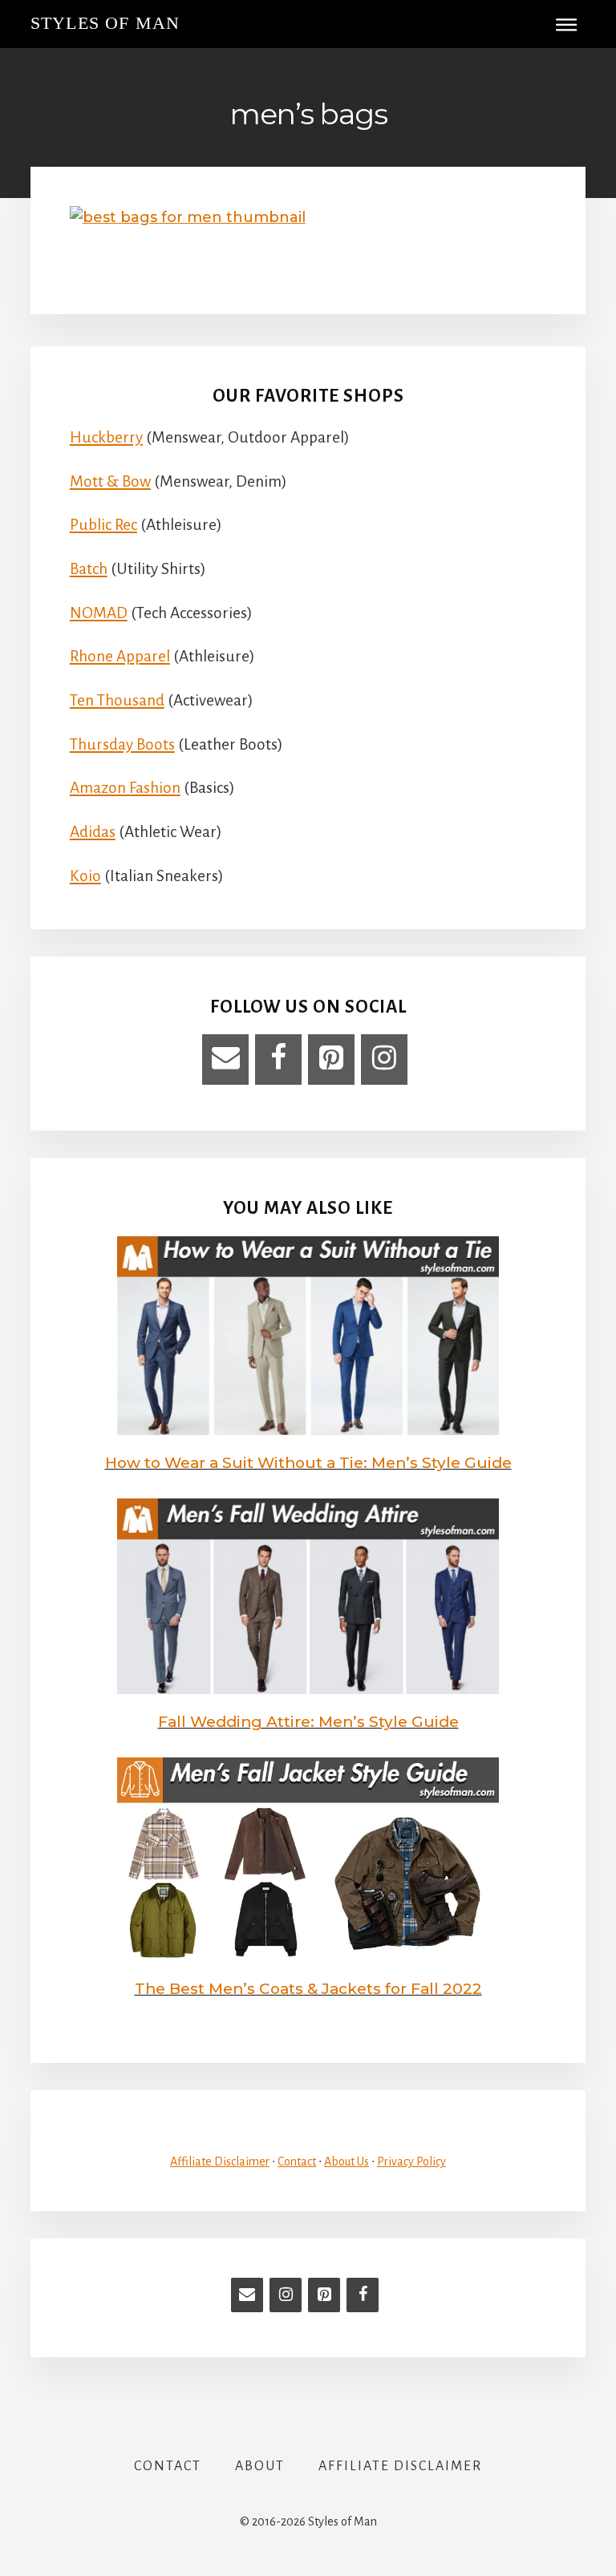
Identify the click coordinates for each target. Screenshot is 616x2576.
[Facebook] (278, 1060)
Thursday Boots (122, 744)
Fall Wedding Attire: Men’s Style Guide (308, 1722)
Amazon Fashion (125, 788)
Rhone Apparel (120, 656)
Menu (572, 24)
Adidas (93, 832)
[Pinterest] (331, 1060)
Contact (297, 2161)
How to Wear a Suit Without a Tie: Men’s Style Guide (308, 1463)
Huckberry (106, 437)
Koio (85, 876)
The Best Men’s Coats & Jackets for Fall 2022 (308, 1989)
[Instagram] (384, 1060)
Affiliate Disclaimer (220, 2161)
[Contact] (225, 1060)
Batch (89, 569)
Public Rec (103, 525)
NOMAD (99, 613)
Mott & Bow (110, 481)
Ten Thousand (117, 700)
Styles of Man (105, 23)
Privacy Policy (411, 2161)
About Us (346, 2161)
